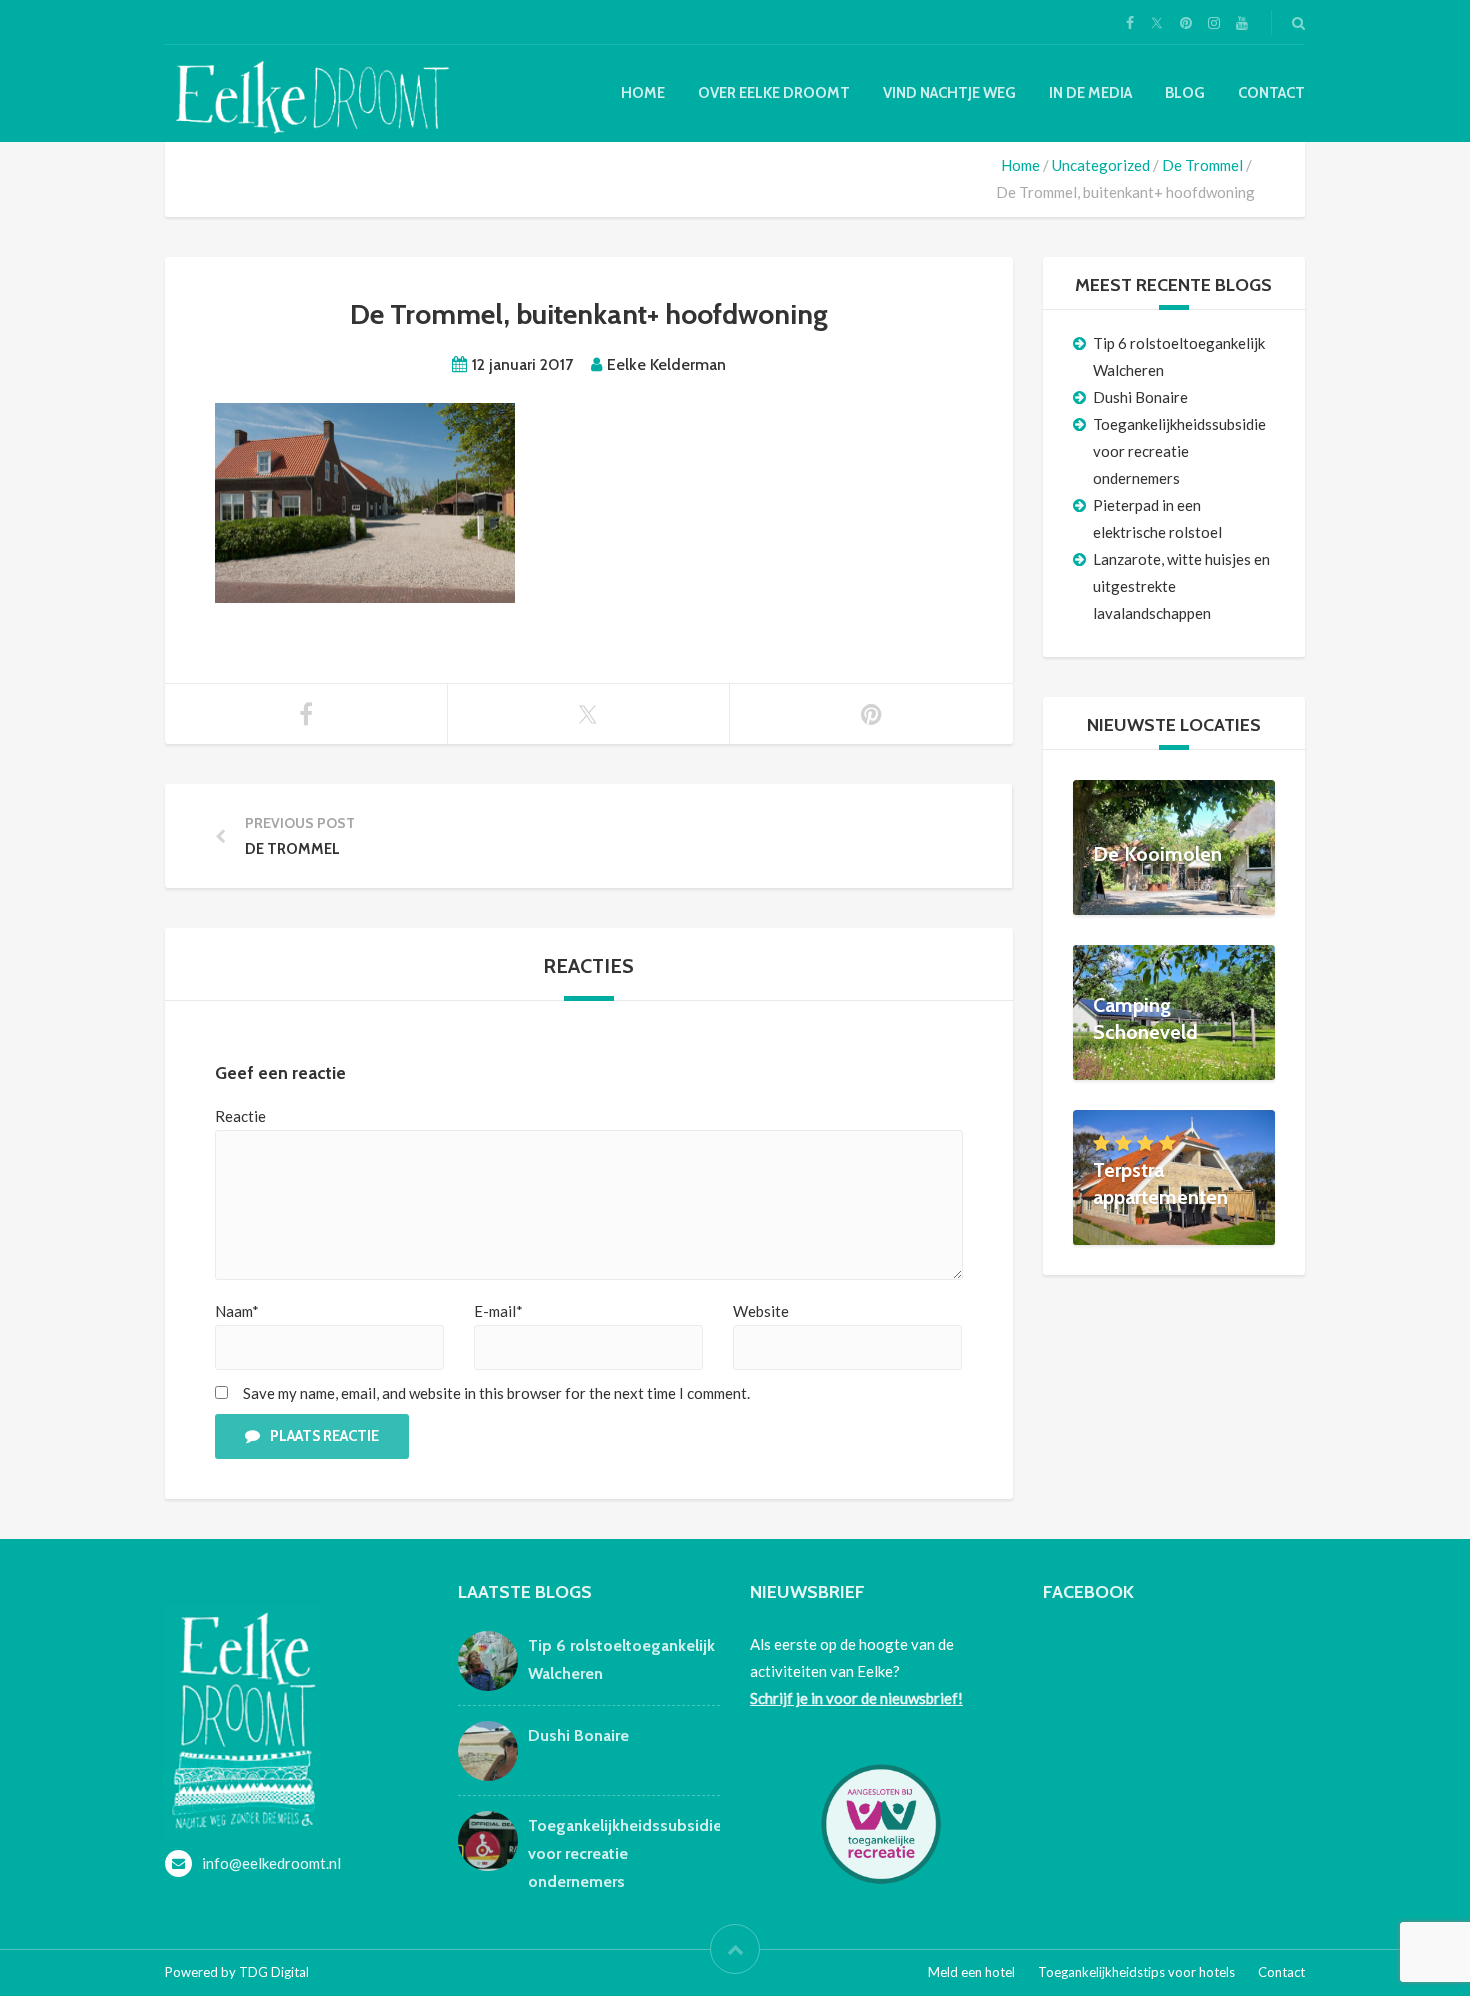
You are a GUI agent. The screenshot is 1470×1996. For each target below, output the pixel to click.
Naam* (237, 1311)
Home (643, 93)
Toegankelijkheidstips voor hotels (1136, 1972)
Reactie (240, 1116)
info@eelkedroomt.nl (271, 1863)
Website (761, 1311)
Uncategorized (1101, 165)
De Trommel (1202, 165)
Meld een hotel (971, 1972)
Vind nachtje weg (949, 93)
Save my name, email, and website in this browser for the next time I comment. (496, 1393)
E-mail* (498, 1311)
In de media (1090, 93)
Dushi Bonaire (1140, 397)
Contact (1271, 93)
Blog (1185, 93)
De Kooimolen (1157, 854)
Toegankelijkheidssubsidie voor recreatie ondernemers (1179, 451)
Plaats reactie (324, 1436)
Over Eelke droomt (774, 93)
